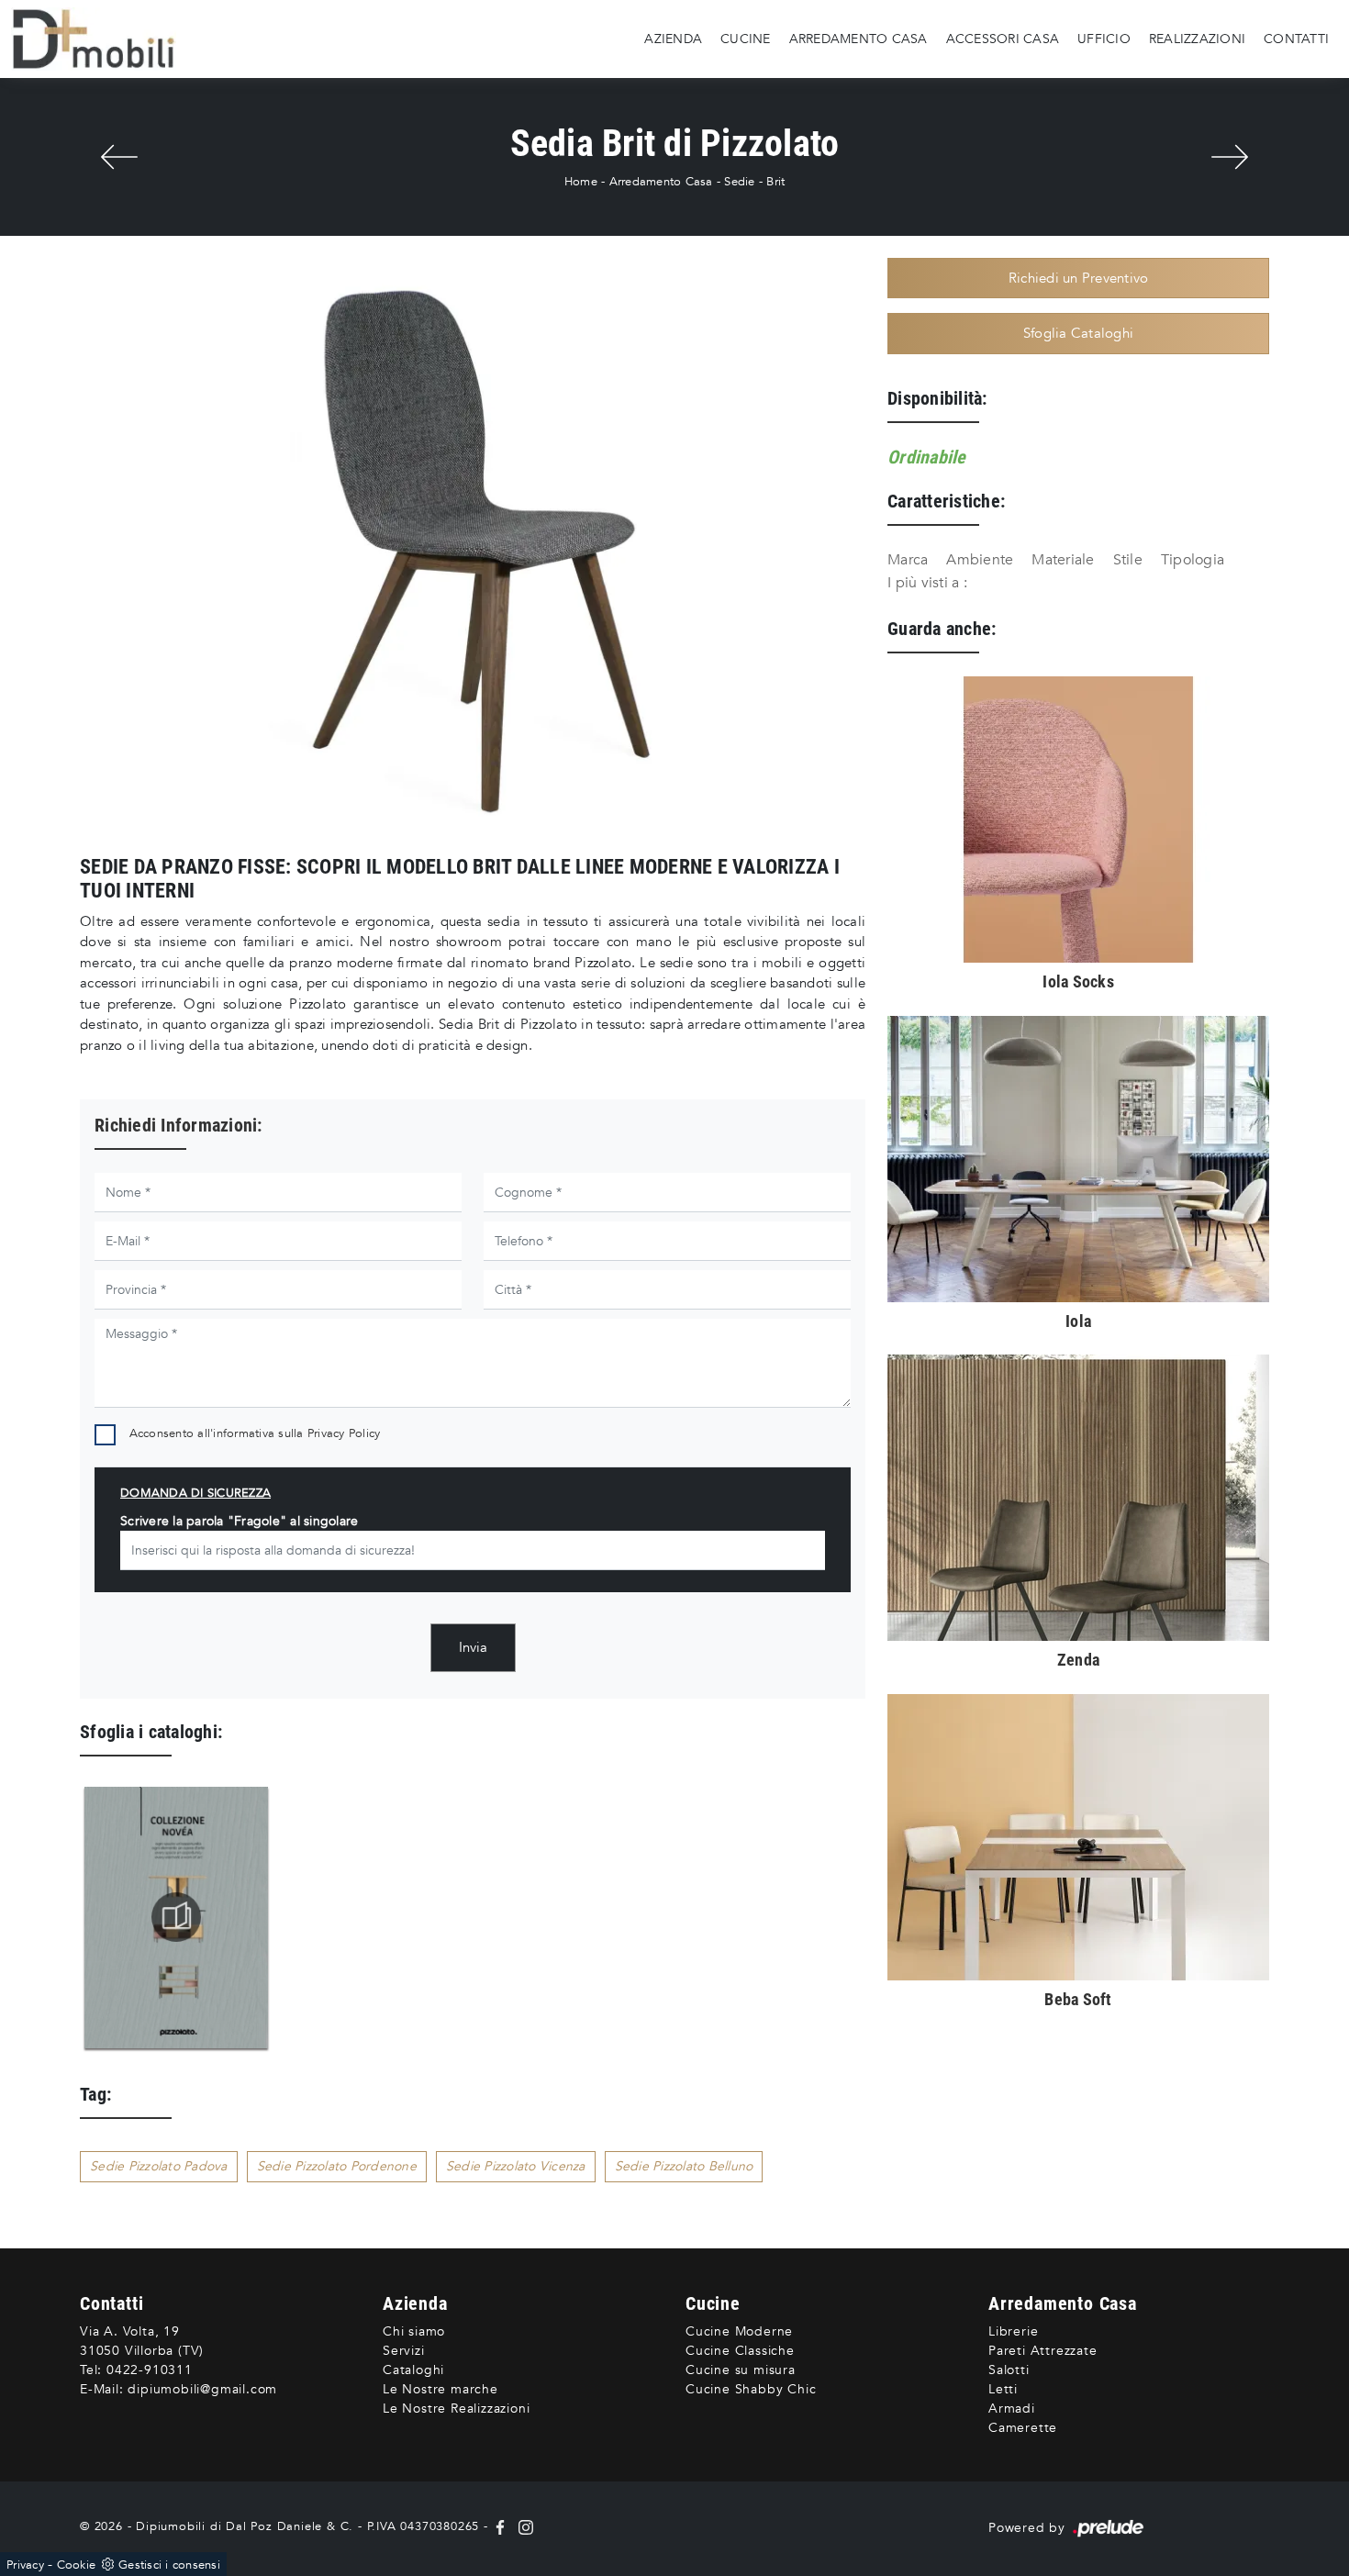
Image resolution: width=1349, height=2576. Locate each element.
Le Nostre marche (440, 2389)
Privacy (25, 2565)
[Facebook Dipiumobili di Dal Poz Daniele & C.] (502, 2526)
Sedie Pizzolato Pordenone (337, 2166)
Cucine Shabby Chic (751, 2389)
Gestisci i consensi (169, 2565)
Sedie (739, 182)
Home (581, 182)
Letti (1003, 2389)
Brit (775, 182)
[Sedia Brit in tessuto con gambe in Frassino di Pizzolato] (473, 550)
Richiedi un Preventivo (1079, 278)
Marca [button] (908, 560)
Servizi (404, 2351)
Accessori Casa (1003, 38)
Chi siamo (414, 2331)
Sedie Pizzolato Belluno (684, 2166)
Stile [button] (1128, 560)
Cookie (77, 2565)
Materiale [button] (1063, 560)
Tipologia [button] (1193, 560)
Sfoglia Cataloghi (1078, 333)
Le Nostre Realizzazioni (456, 2409)
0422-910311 (150, 2370)
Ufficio (1104, 38)
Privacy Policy (344, 1433)
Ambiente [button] (980, 560)
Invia (473, 1647)
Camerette (1023, 2428)
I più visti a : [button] (927, 583)
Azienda (673, 38)
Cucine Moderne (739, 2331)
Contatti (1296, 38)
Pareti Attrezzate (1043, 2351)
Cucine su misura (741, 2370)
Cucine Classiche (740, 2351)
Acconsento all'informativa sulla (255, 1433)
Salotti (1009, 2370)
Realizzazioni (1197, 38)
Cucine (746, 38)
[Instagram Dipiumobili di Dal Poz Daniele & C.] (522, 2526)
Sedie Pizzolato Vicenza (516, 2166)
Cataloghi (413, 2370)
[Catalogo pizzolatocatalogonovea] (176, 1917)
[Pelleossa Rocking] (119, 157)
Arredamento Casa (858, 38)
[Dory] (1230, 157)
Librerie (1013, 2331)
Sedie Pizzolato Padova (159, 2166)
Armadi (1012, 2409)
